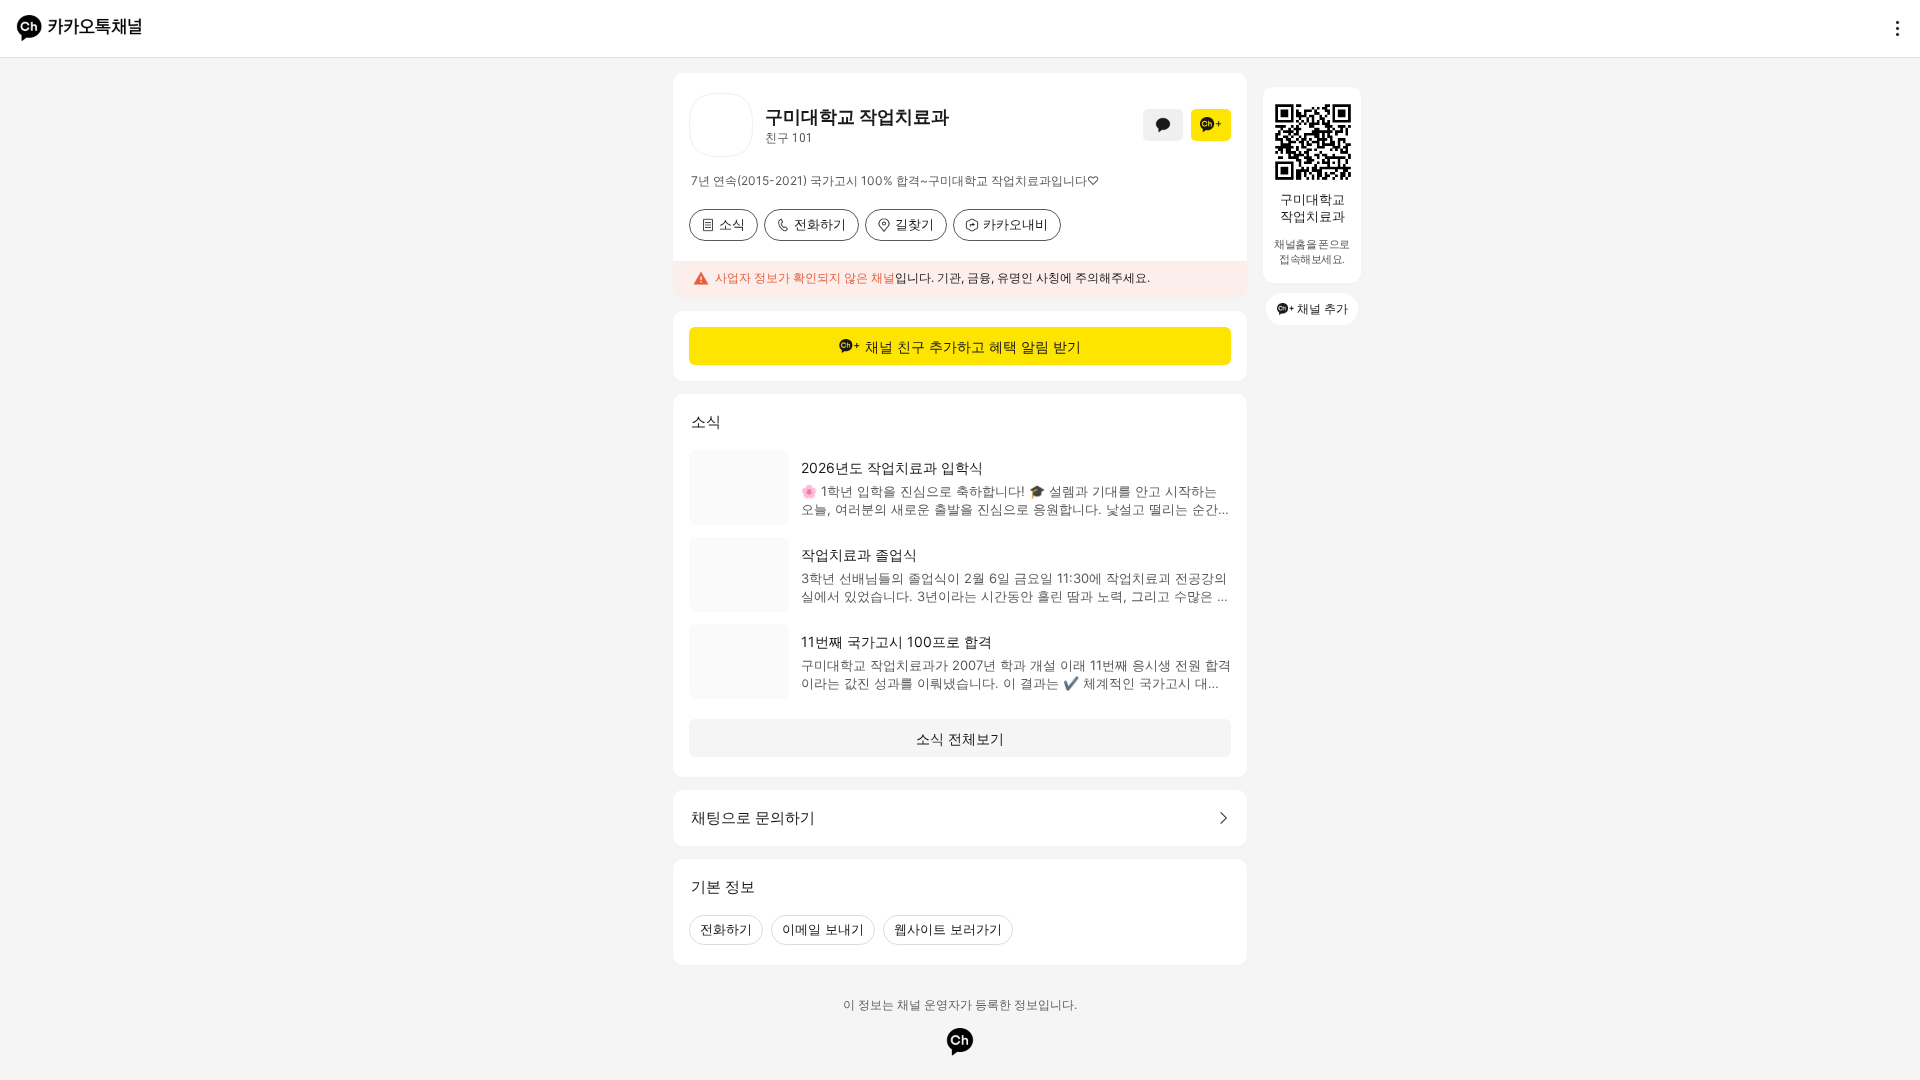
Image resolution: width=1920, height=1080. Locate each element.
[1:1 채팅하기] (1163, 125)
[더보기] (1892, 28)
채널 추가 (1322, 308)
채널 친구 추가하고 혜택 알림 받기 (973, 346)
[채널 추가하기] (1211, 125)
